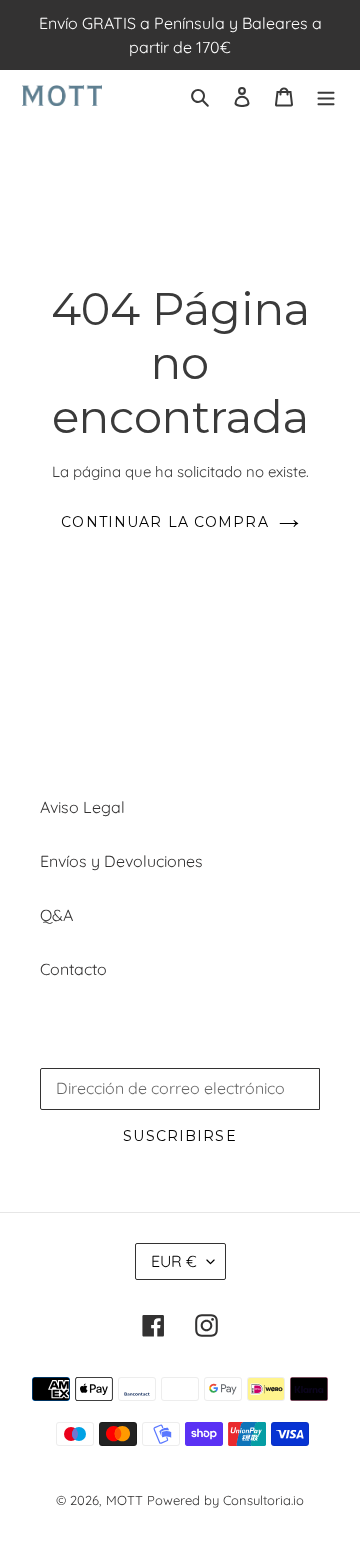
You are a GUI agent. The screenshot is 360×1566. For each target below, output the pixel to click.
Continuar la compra (164, 522)
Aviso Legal (82, 807)
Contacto (73, 969)
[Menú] (326, 95)
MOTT (124, 1500)
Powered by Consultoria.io (225, 1500)
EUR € (174, 1261)
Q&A (56, 915)
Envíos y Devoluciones (121, 861)
